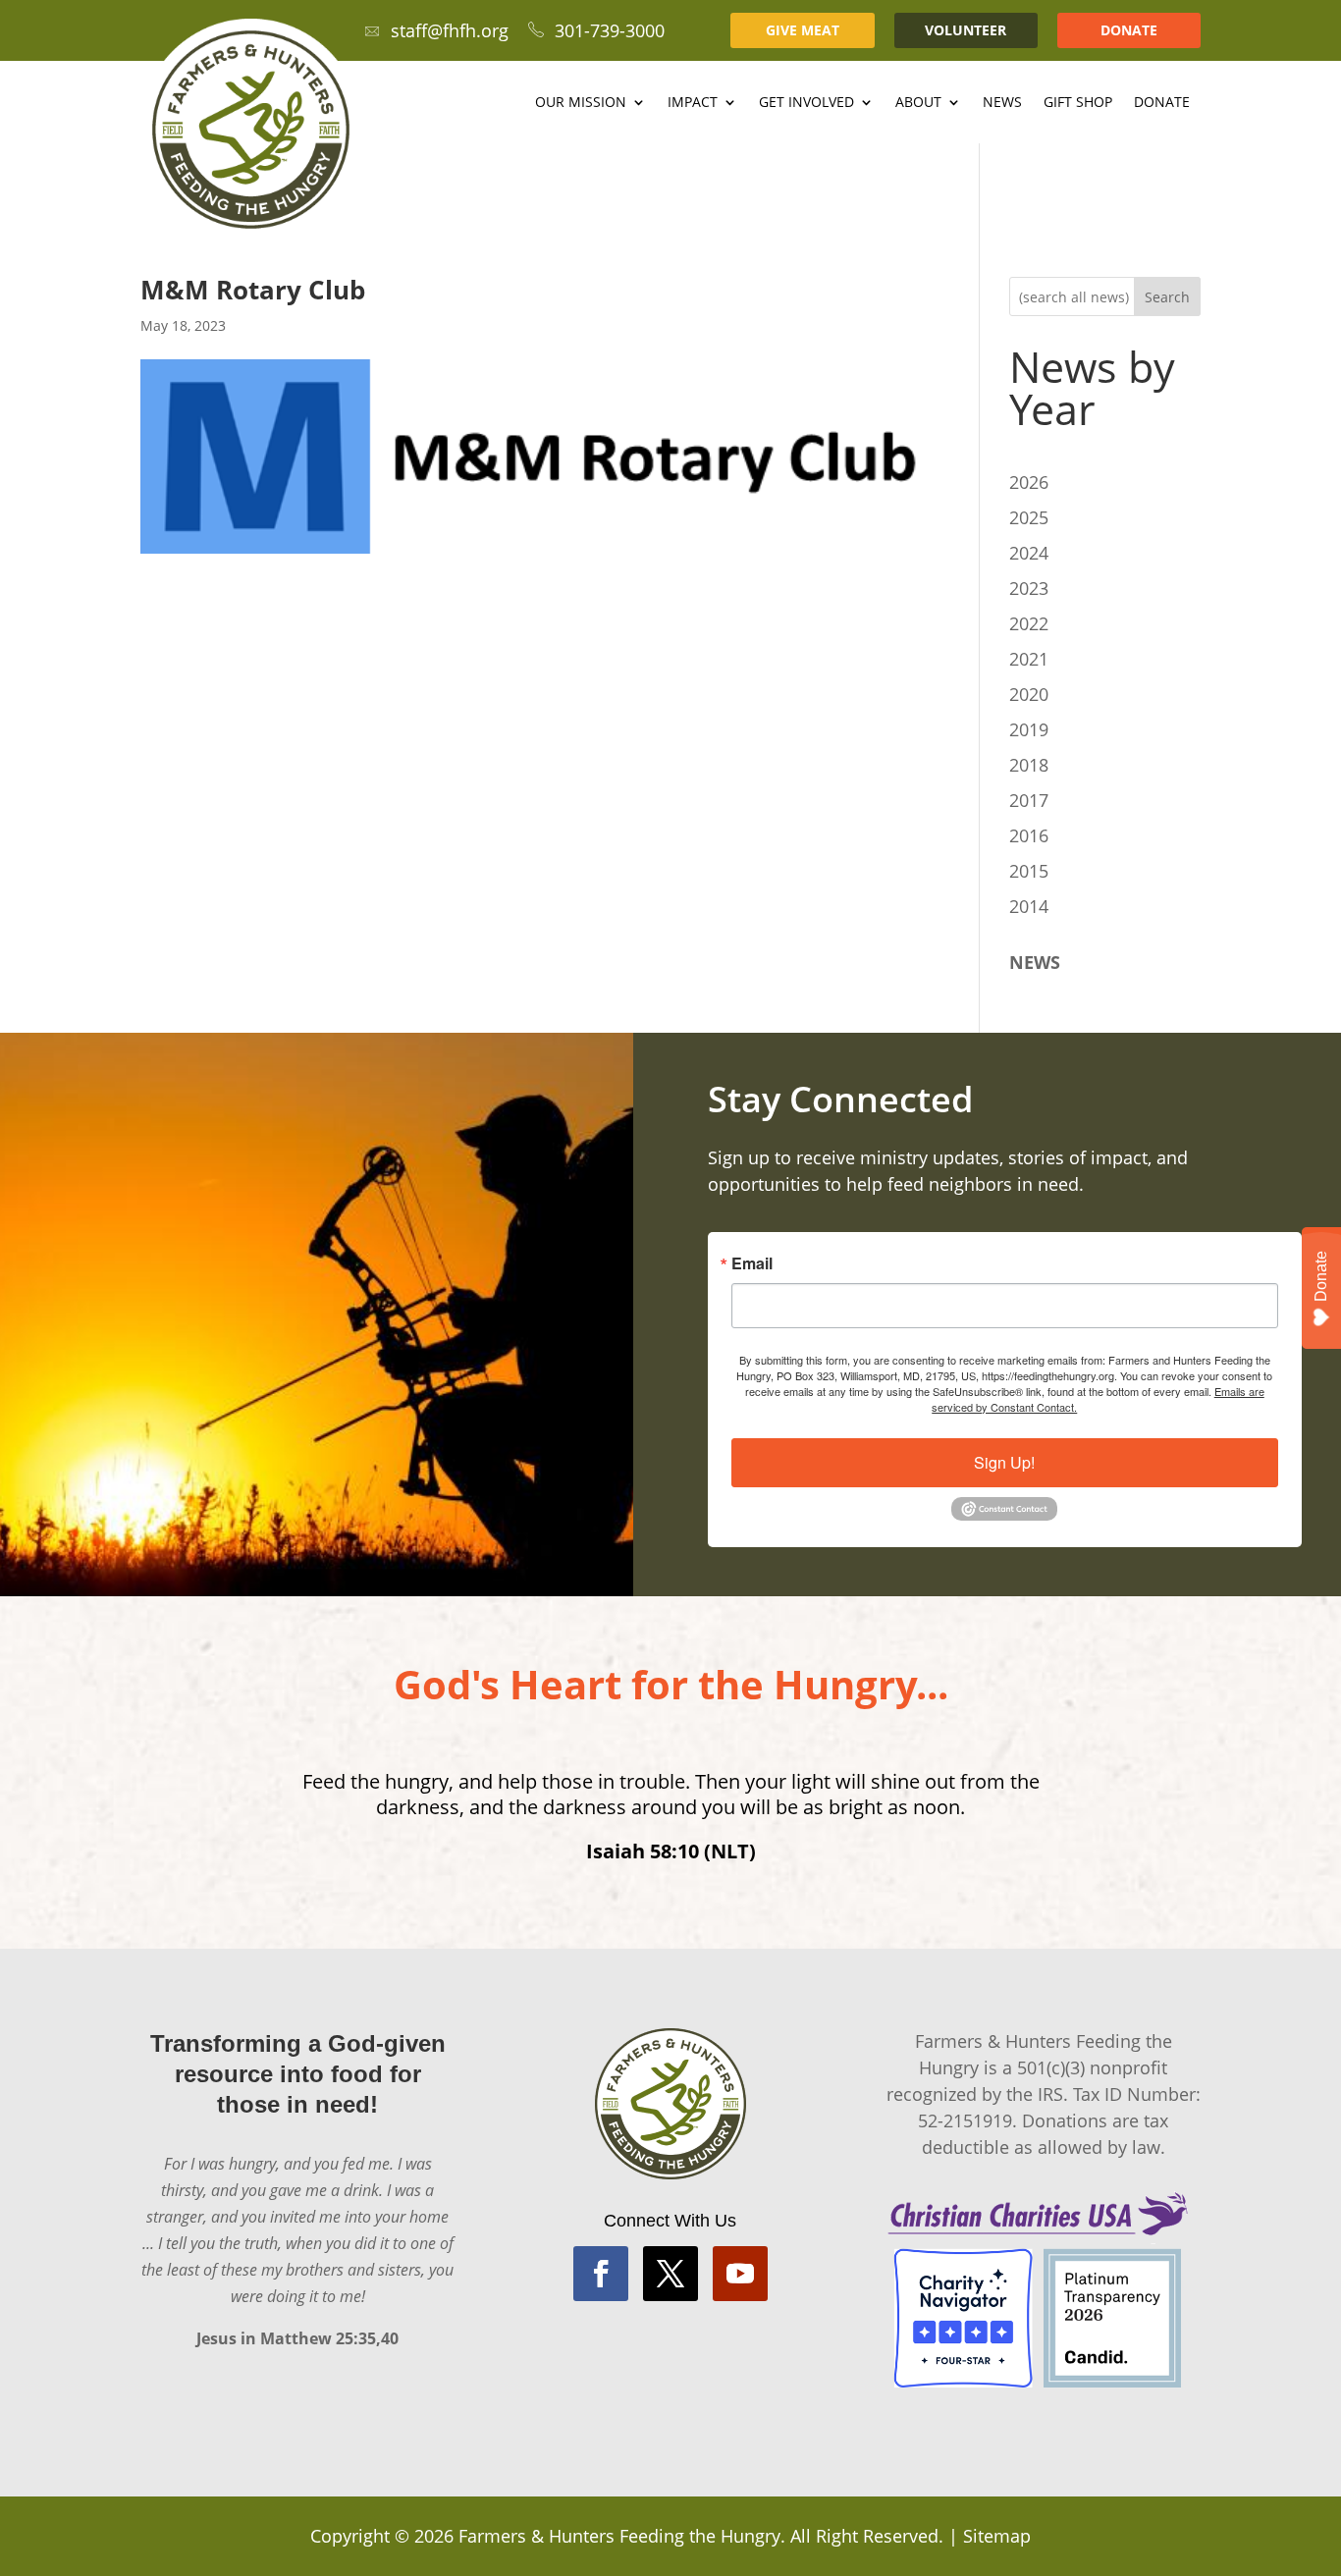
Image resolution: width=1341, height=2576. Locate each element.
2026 (1029, 482)
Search (1167, 297)
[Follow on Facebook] (601, 2274)
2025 (1029, 517)
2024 (1029, 553)
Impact (693, 103)
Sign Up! (1004, 1462)
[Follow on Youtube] (740, 2274)
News (1002, 103)
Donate (1162, 103)
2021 (1029, 659)
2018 (1029, 765)
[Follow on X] (670, 2274)
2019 (1029, 729)
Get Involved (806, 103)
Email (752, 1263)
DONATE (1129, 30)
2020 (1029, 694)
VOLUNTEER (966, 30)
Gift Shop (1078, 103)
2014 (1029, 906)
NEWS (1035, 962)
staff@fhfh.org (450, 30)
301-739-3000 (610, 30)
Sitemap (997, 2536)
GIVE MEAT (803, 30)
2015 (1029, 871)
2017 (1029, 800)
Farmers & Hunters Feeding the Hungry (619, 2536)
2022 (1029, 623)
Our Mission (581, 103)
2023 (1029, 588)
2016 (1029, 835)
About (918, 103)
